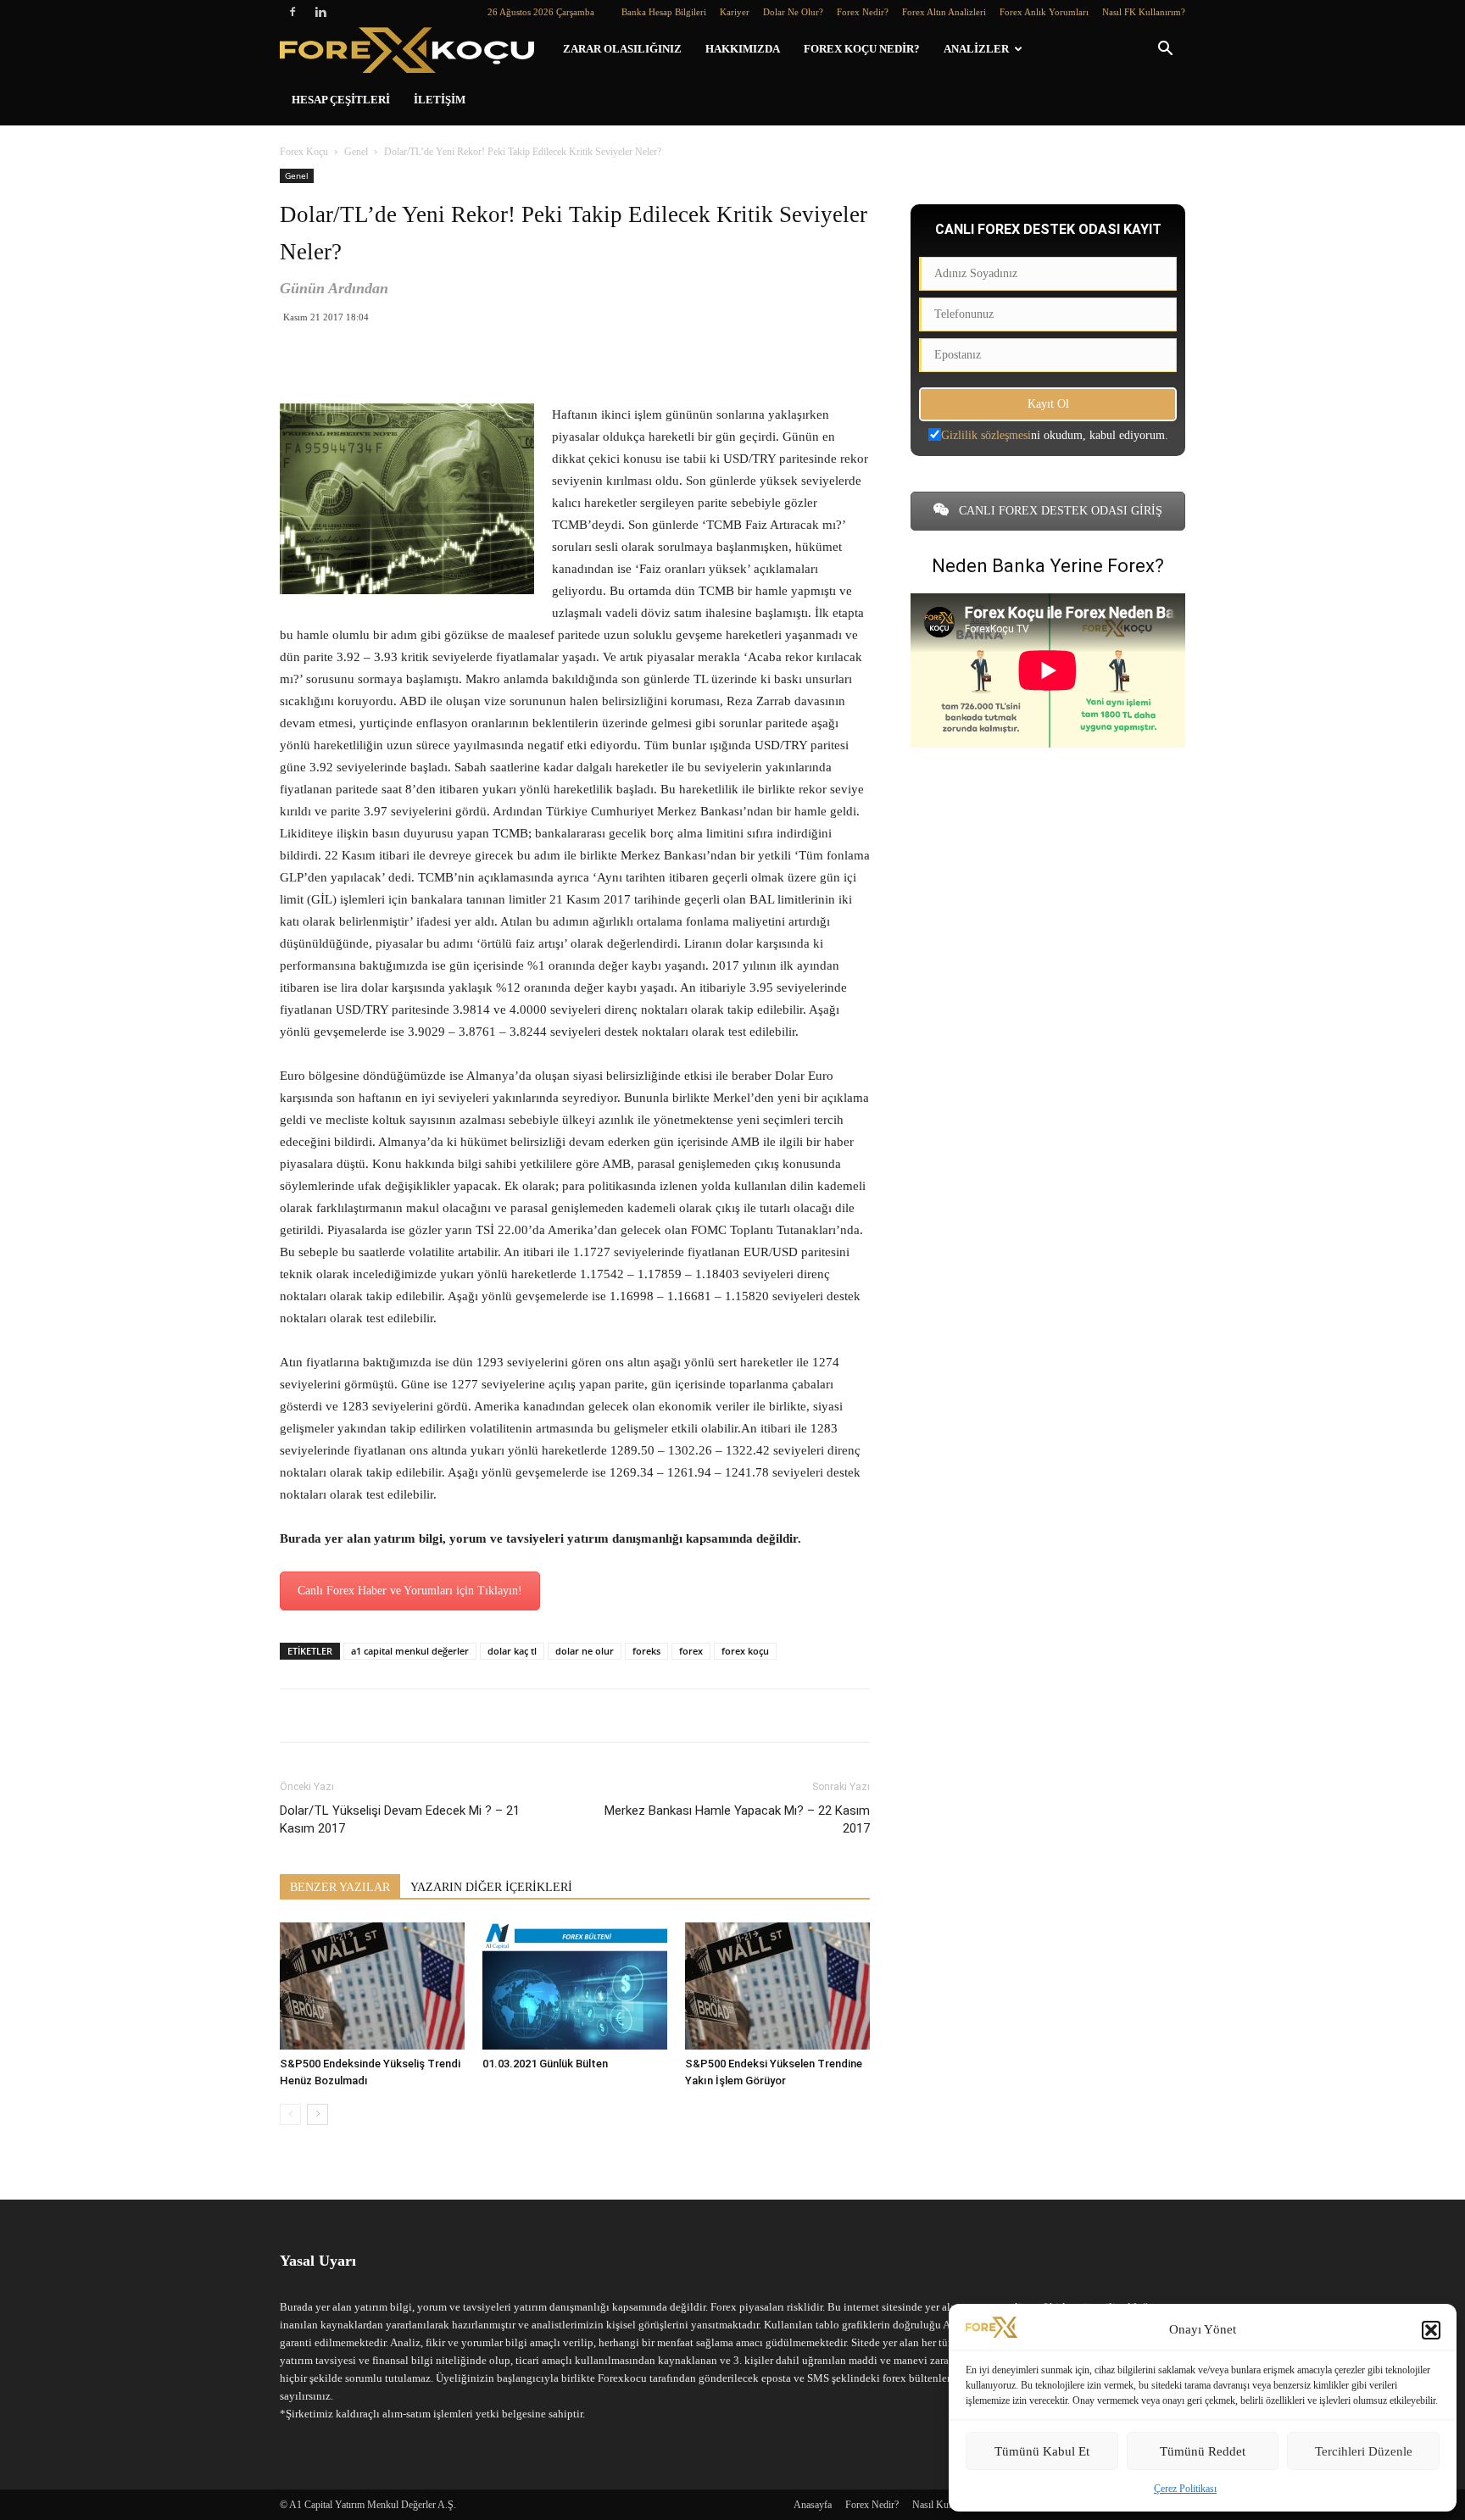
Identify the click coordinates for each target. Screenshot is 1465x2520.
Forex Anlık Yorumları (1044, 12)
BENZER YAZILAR (340, 1887)
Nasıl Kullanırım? (948, 2505)
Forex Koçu (304, 152)
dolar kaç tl (512, 1651)
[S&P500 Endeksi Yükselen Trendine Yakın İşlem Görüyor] (777, 1986)
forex (691, 1651)
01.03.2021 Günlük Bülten (545, 2064)
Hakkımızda (743, 49)
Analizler (976, 49)
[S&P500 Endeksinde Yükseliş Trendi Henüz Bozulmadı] (372, 1986)
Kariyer (735, 12)
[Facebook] (292, 12)
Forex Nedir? (863, 12)
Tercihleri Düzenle (1364, 2451)
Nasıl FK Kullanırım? (1144, 12)
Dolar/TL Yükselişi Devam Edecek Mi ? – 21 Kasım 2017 (400, 1819)
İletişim (440, 100)
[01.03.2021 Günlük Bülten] (575, 1986)
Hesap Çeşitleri (341, 100)
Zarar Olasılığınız (622, 49)
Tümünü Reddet (1203, 2451)
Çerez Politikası (1185, 2489)
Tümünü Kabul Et (1042, 2451)
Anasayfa (813, 2505)
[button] (1431, 2330)
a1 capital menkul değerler (410, 1651)
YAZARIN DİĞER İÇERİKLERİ (491, 1887)
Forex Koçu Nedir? (862, 49)
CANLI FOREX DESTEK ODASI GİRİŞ (1059, 511)
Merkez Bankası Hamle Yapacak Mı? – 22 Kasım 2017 (737, 1819)
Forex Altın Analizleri (944, 12)
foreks (646, 1651)
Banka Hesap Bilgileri (664, 12)
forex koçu (745, 1651)
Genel (356, 152)
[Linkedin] (320, 12)
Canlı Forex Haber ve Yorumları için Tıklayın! (410, 1591)
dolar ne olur (585, 1651)
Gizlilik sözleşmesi (986, 435)
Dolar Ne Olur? (793, 12)
